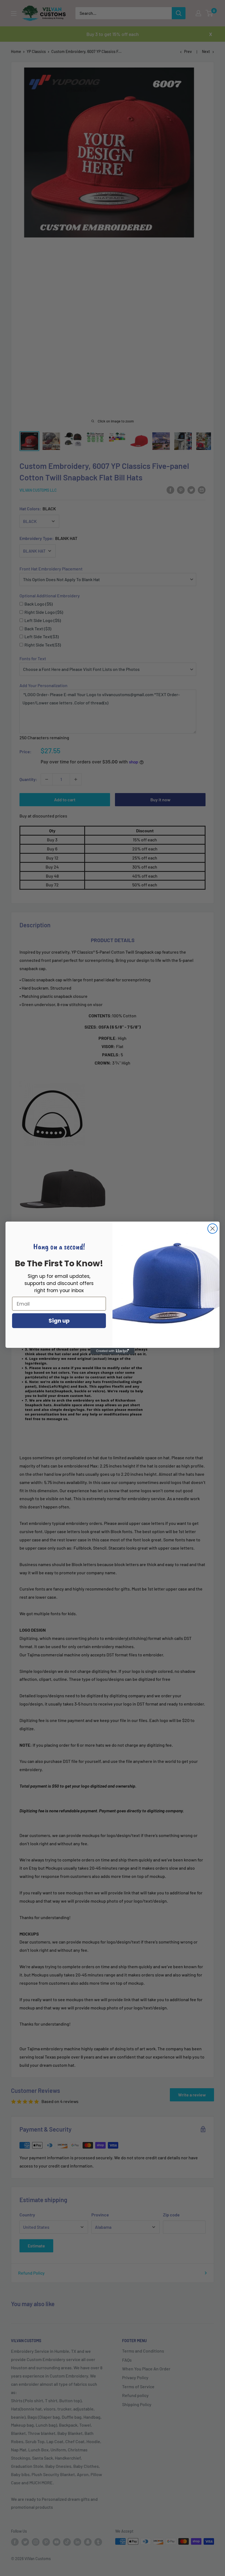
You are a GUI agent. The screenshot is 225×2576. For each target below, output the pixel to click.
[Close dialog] (213, 1229)
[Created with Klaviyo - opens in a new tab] (113, 1351)
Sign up (59, 1321)
